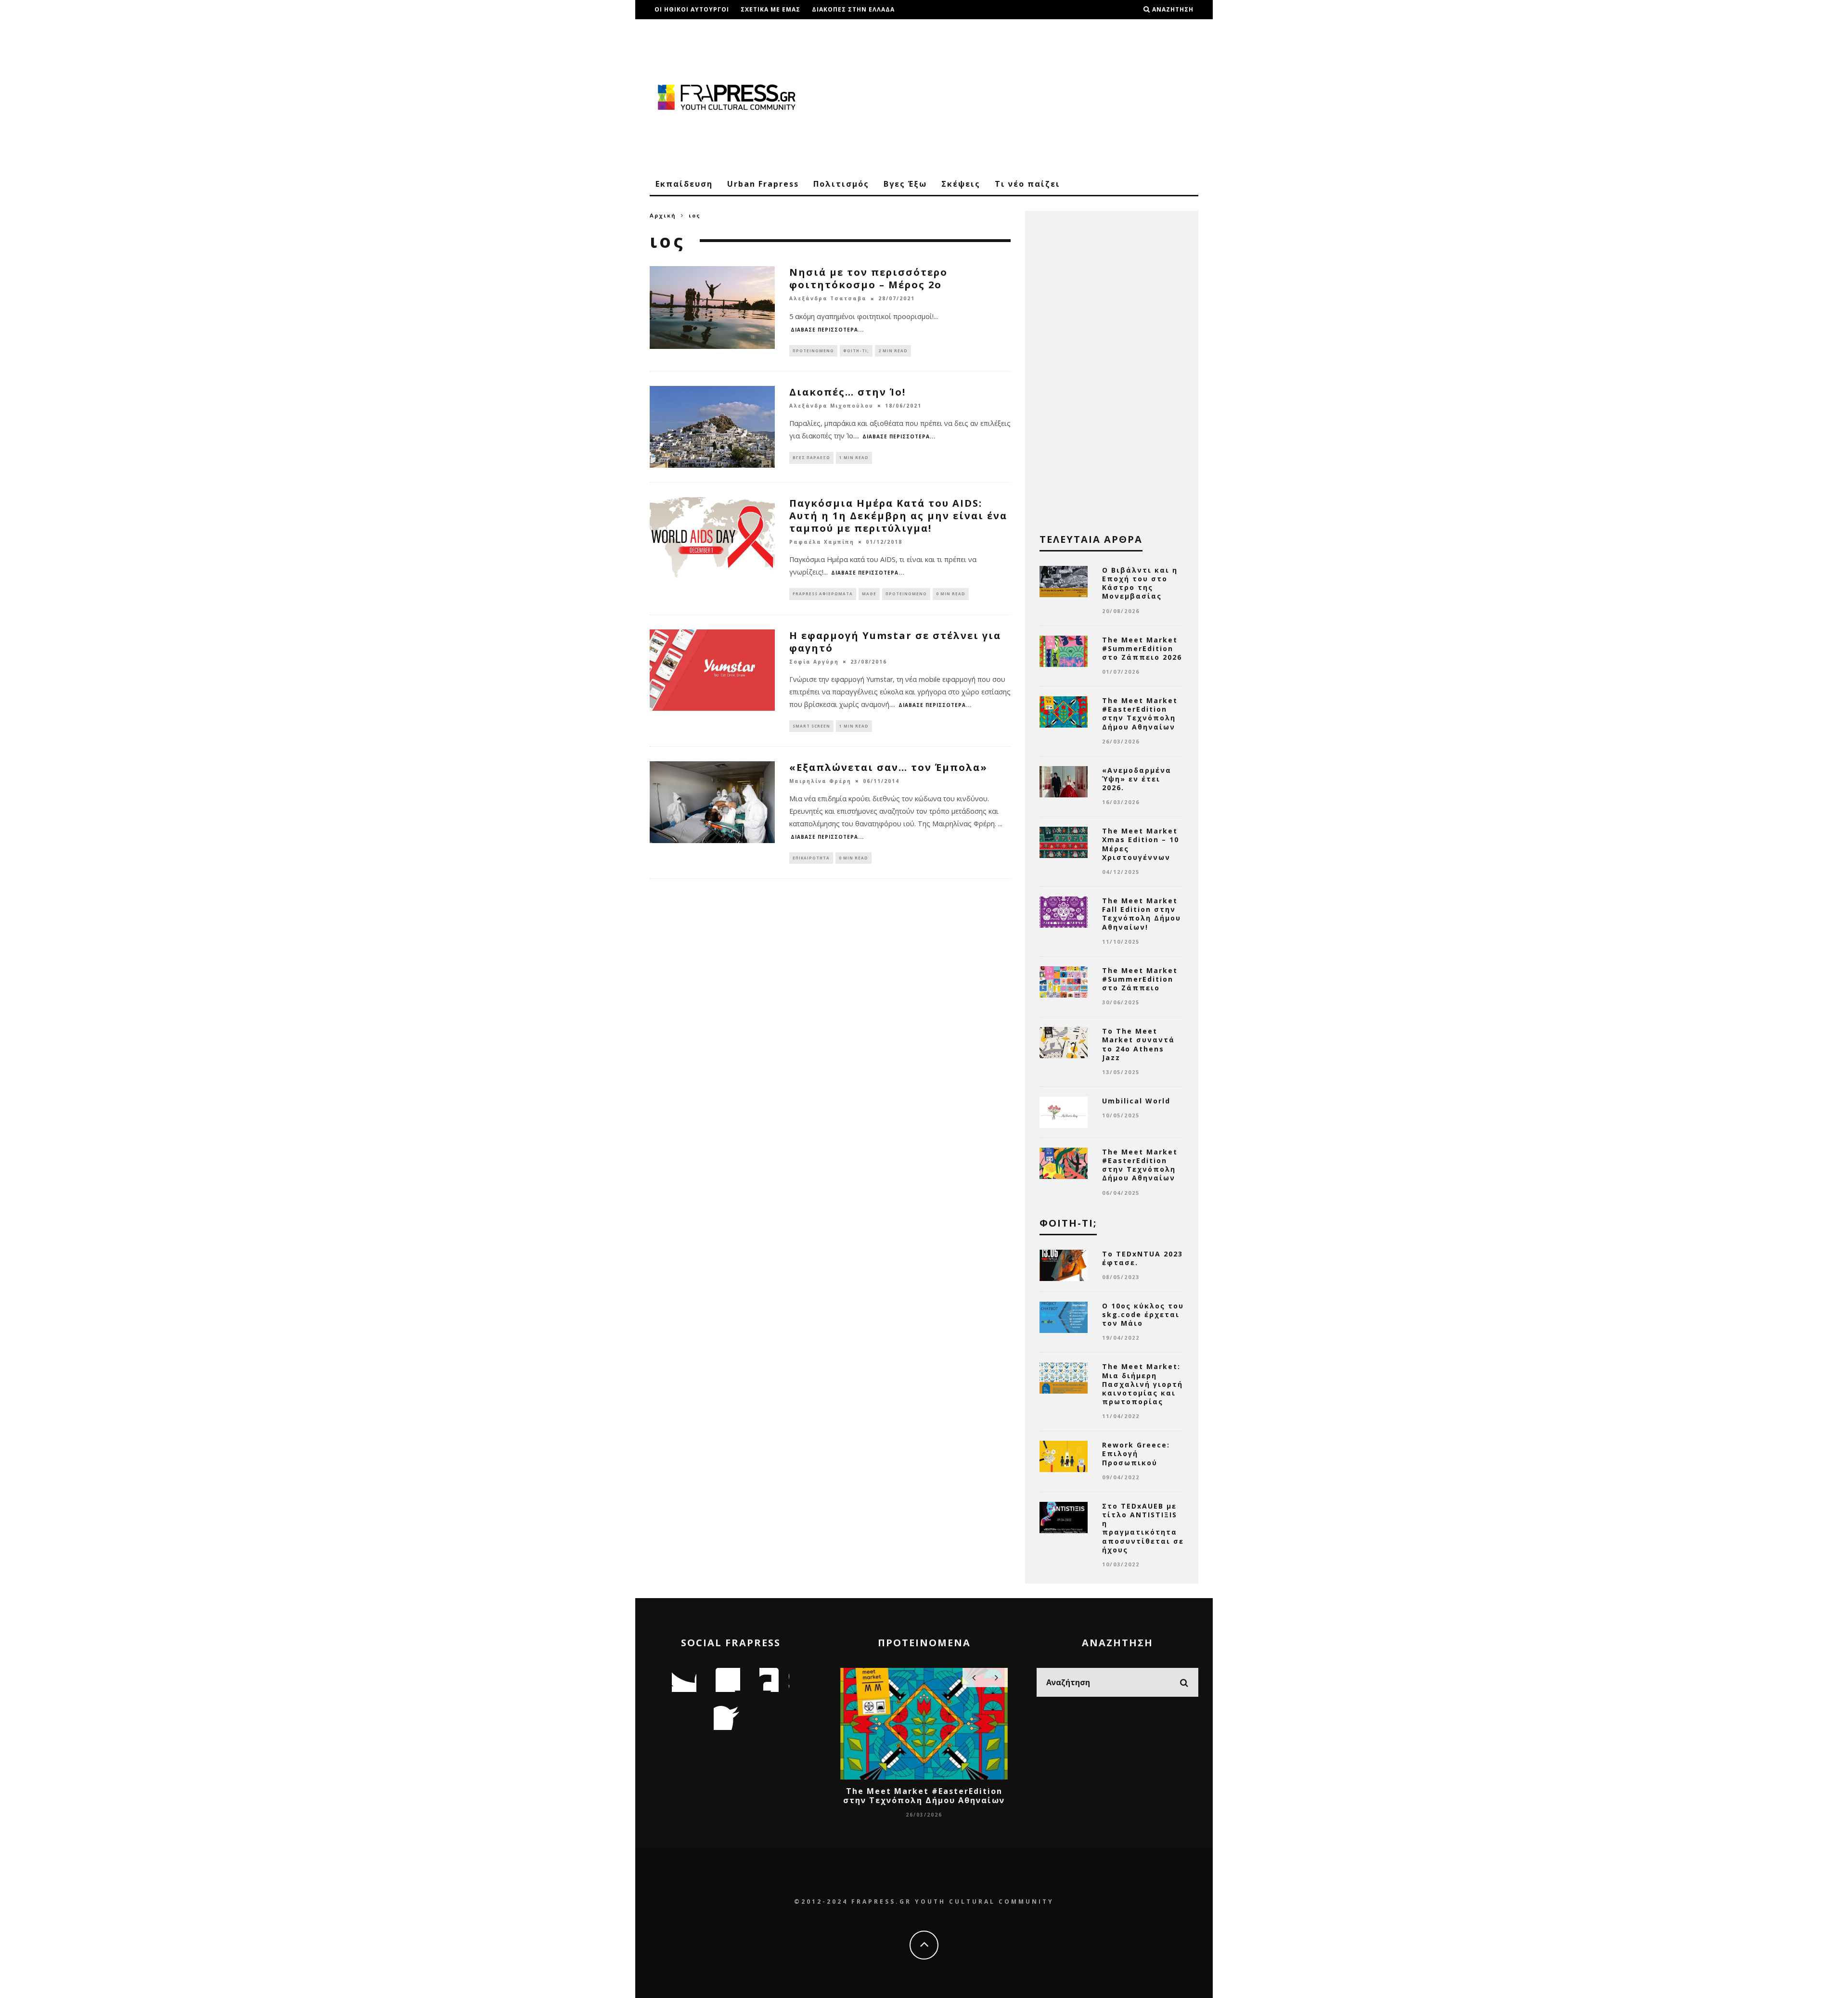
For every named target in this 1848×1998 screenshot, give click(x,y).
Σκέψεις (961, 184)
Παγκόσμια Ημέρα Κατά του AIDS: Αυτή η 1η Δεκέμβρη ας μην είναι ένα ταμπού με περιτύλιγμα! (898, 516)
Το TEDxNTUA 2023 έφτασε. (1142, 1258)
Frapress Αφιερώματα (823, 594)
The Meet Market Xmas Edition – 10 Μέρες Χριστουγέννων (1141, 844)
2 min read (893, 351)
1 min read (854, 457)
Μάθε (869, 594)
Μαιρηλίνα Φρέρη (820, 781)
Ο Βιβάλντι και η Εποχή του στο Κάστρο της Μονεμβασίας (1140, 583)
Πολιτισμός (841, 184)
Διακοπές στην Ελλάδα (853, 9)
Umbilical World (1136, 1101)
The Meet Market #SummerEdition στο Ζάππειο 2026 (1142, 648)
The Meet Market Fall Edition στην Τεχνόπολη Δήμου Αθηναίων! (1142, 914)
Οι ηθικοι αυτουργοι (692, 9)
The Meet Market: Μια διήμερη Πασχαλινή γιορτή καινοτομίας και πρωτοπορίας (1142, 1384)
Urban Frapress (763, 184)
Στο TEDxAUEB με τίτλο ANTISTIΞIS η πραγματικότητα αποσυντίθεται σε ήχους (1143, 1528)
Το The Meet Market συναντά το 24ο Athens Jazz (1138, 1044)
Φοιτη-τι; (856, 351)
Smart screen (811, 726)
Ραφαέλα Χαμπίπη (822, 542)
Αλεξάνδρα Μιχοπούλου (831, 406)
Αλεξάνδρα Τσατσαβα (828, 299)
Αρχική (663, 215)
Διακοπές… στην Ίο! (847, 392)
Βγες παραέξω (811, 457)
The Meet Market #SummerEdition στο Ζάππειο (1140, 979)
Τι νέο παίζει (1027, 184)
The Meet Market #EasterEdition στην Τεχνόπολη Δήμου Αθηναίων (1140, 714)
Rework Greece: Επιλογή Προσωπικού (1136, 1454)
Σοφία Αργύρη (814, 662)
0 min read (951, 594)
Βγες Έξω (905, 184)
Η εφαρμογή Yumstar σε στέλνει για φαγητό (895, 642)
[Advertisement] (1023, 96)
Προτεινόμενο (813, 351)
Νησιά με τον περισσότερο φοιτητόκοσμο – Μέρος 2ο (868, 278)
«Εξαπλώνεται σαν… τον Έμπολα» (888, 767)
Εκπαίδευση (684, 184)
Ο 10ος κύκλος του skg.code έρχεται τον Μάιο (1143, 1314)
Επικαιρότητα (811, 858)
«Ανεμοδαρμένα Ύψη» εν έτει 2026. (1137, 779)
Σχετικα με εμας (770, 9)
